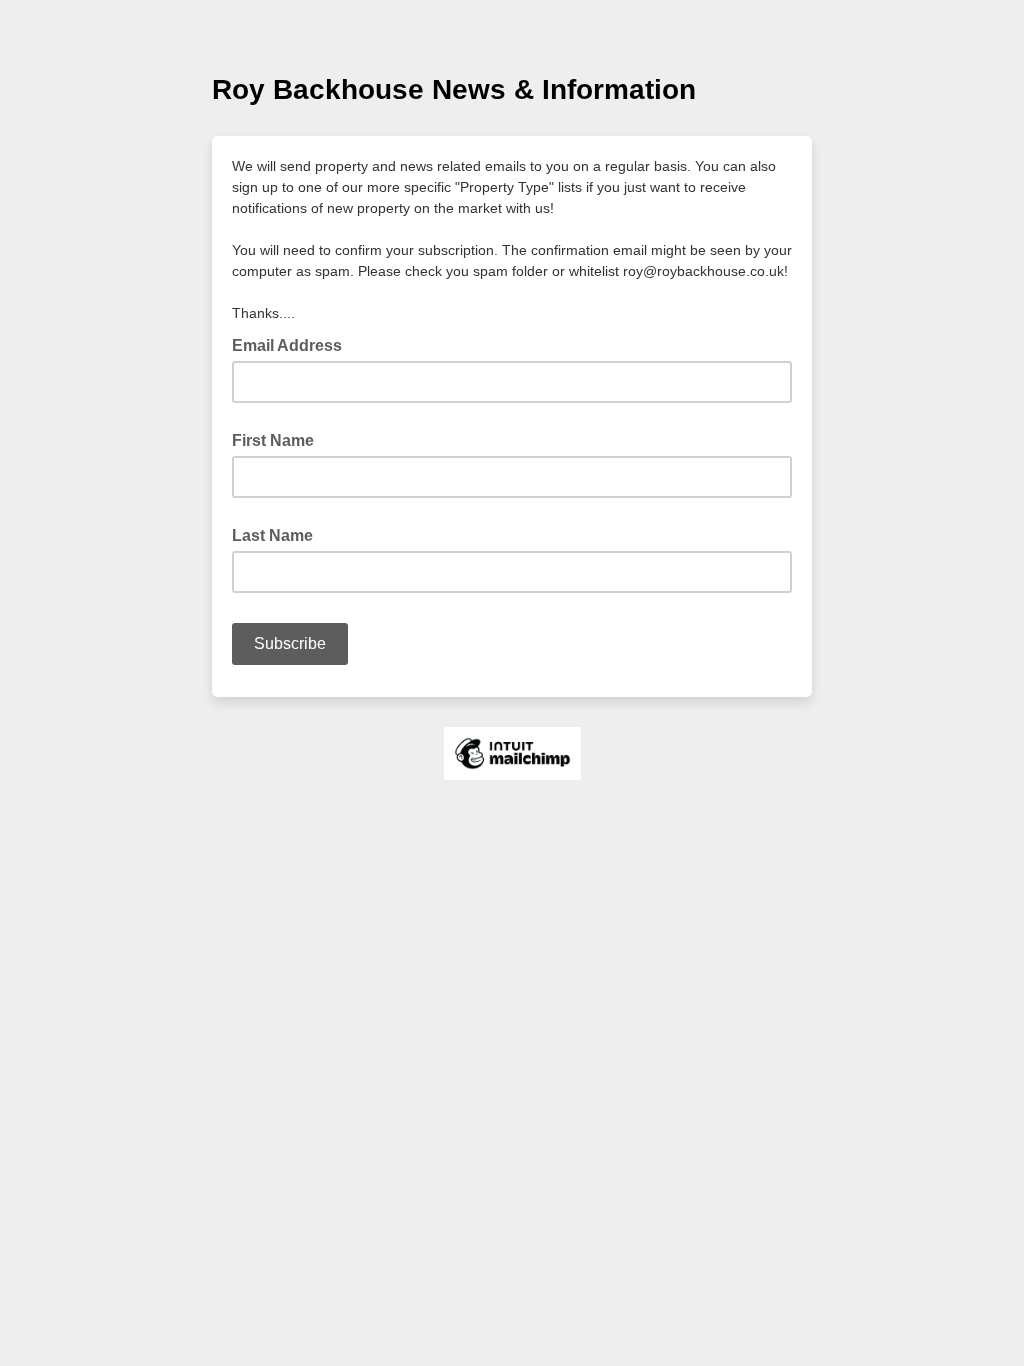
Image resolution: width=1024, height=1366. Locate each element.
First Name (273, 440)
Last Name (272, 535)
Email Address (293, 344)
